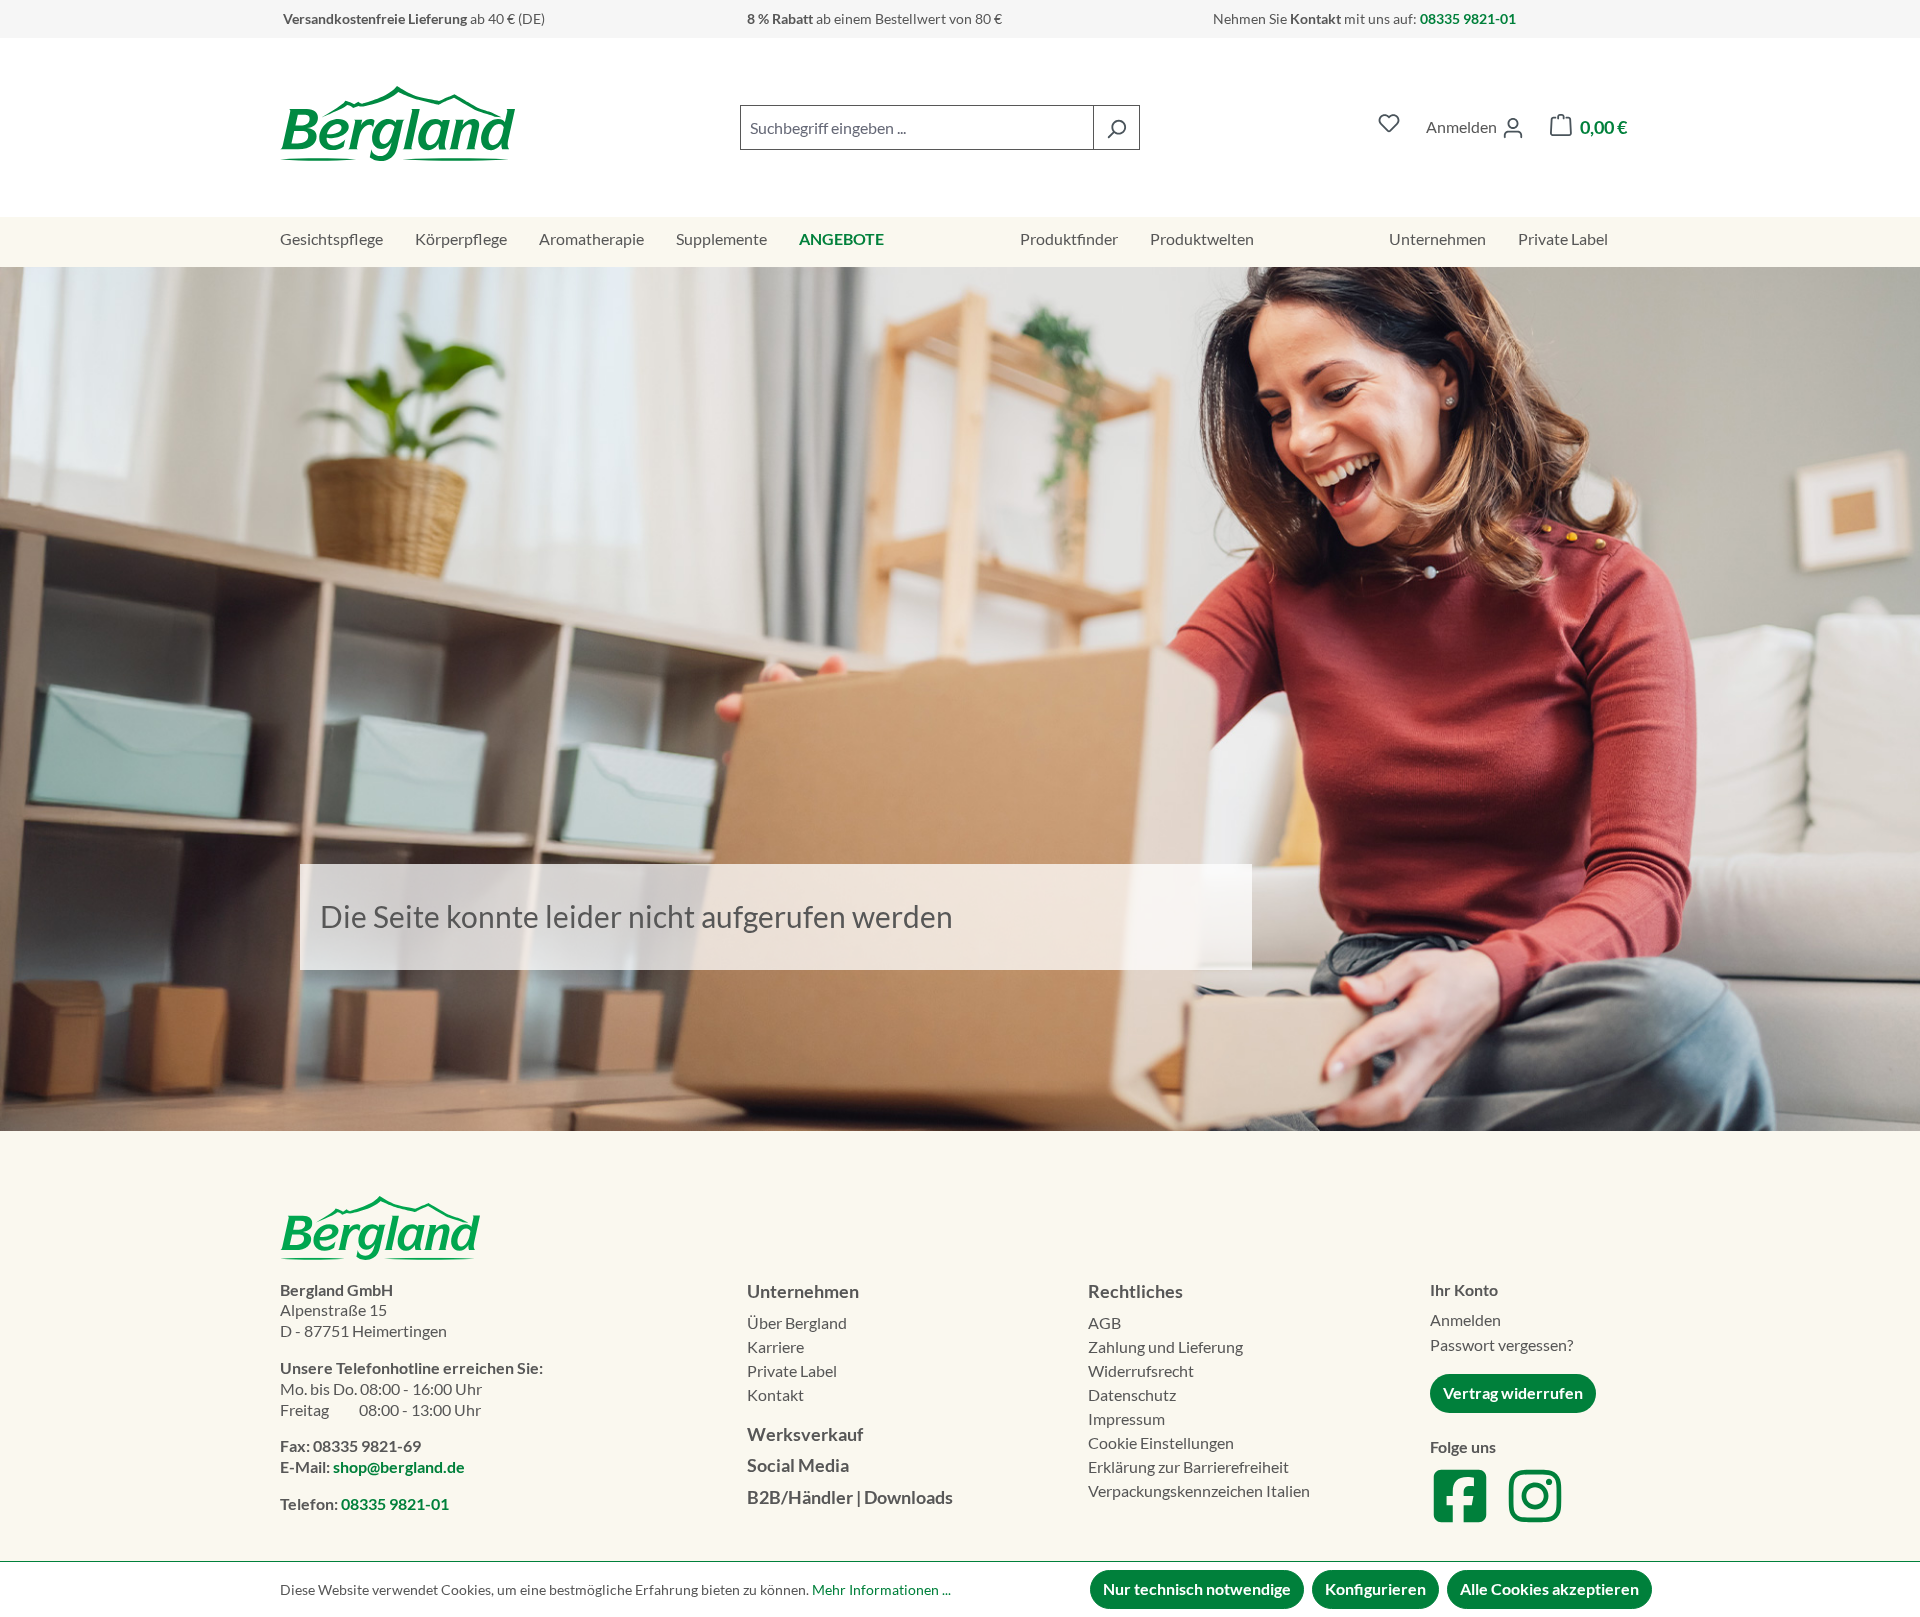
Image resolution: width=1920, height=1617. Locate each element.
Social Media (798, 1465)
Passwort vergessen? (1501, 1344)
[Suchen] (1116, 127)
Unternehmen (803, 1291)
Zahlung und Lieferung (1165, 1346)
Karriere (775, 1346)
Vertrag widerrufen (1513, 1392)
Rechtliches (1135, 1291)
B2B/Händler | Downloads (850, 1497)
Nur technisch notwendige (1197, 1588)
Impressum (1126, 1418)
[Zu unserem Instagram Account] (1535, 1519)
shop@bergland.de (399, 1466)
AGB (1104, 1322)
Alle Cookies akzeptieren (1549, 1588)
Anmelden (1465, 1319)
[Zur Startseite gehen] (397, 123)
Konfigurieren (1375, 1588)
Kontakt (775, 1394)
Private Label (792, 1370)
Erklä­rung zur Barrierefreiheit (1188, 1466)
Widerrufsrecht (1141, 1370)
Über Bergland (797, 1322)
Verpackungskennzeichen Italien (1199, 1490)
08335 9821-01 (395, 1503)
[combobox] (917, 127)
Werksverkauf (805, 1434)
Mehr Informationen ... (881, 1589)
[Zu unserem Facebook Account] (1460, 1519)
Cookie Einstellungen (1161, 1442)
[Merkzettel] (1389, 127)
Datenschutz (1132, 1394)
